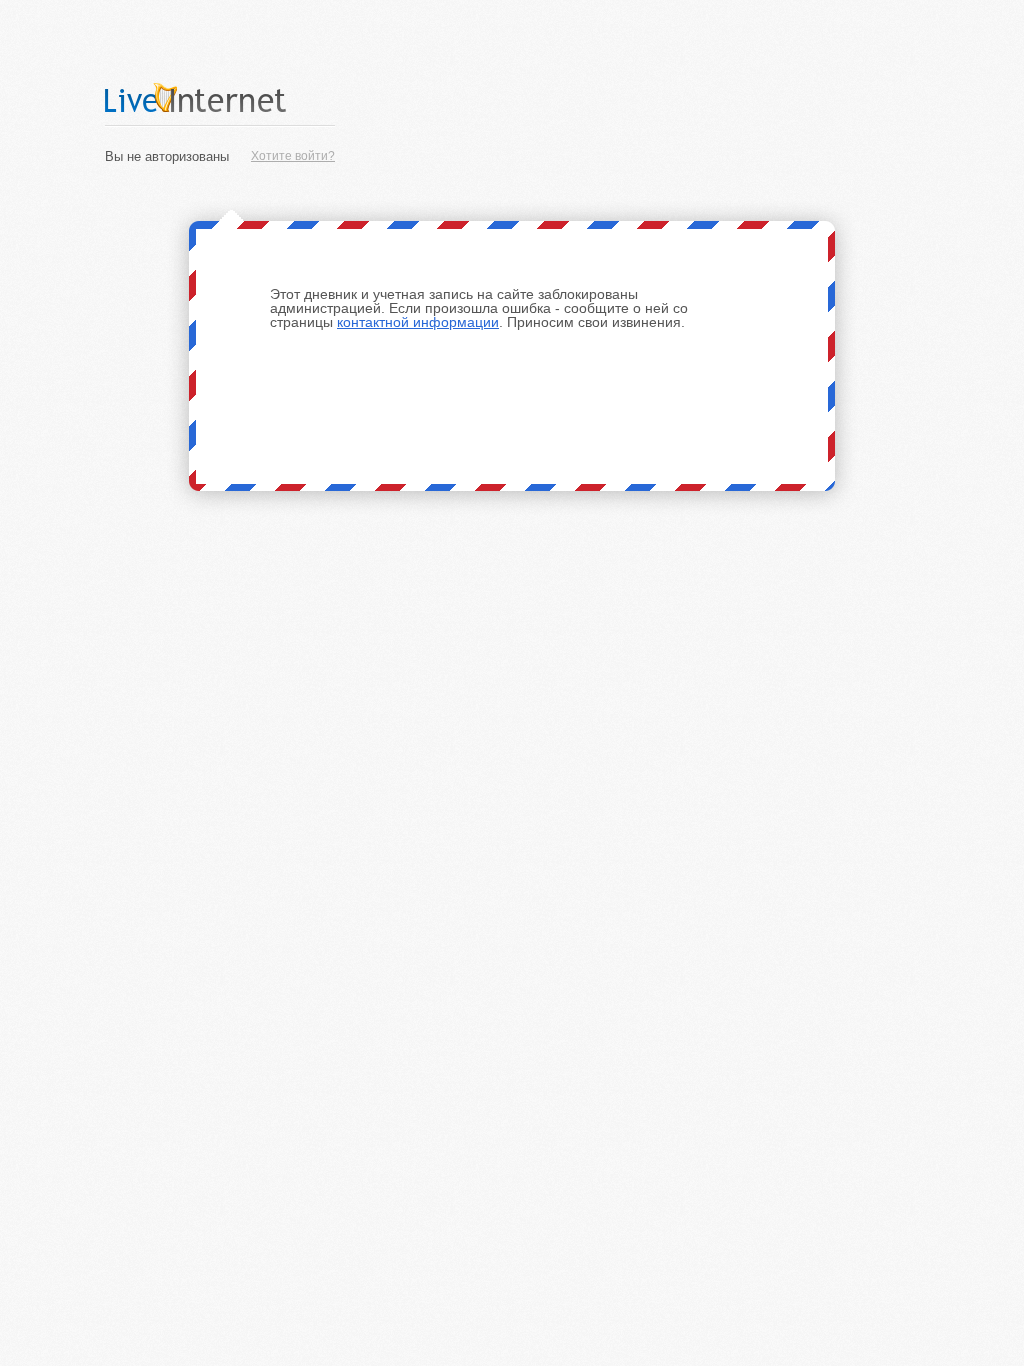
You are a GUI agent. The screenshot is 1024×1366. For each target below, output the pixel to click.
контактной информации (418, 322)
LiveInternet (220, 97)
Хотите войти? (293, 156)
